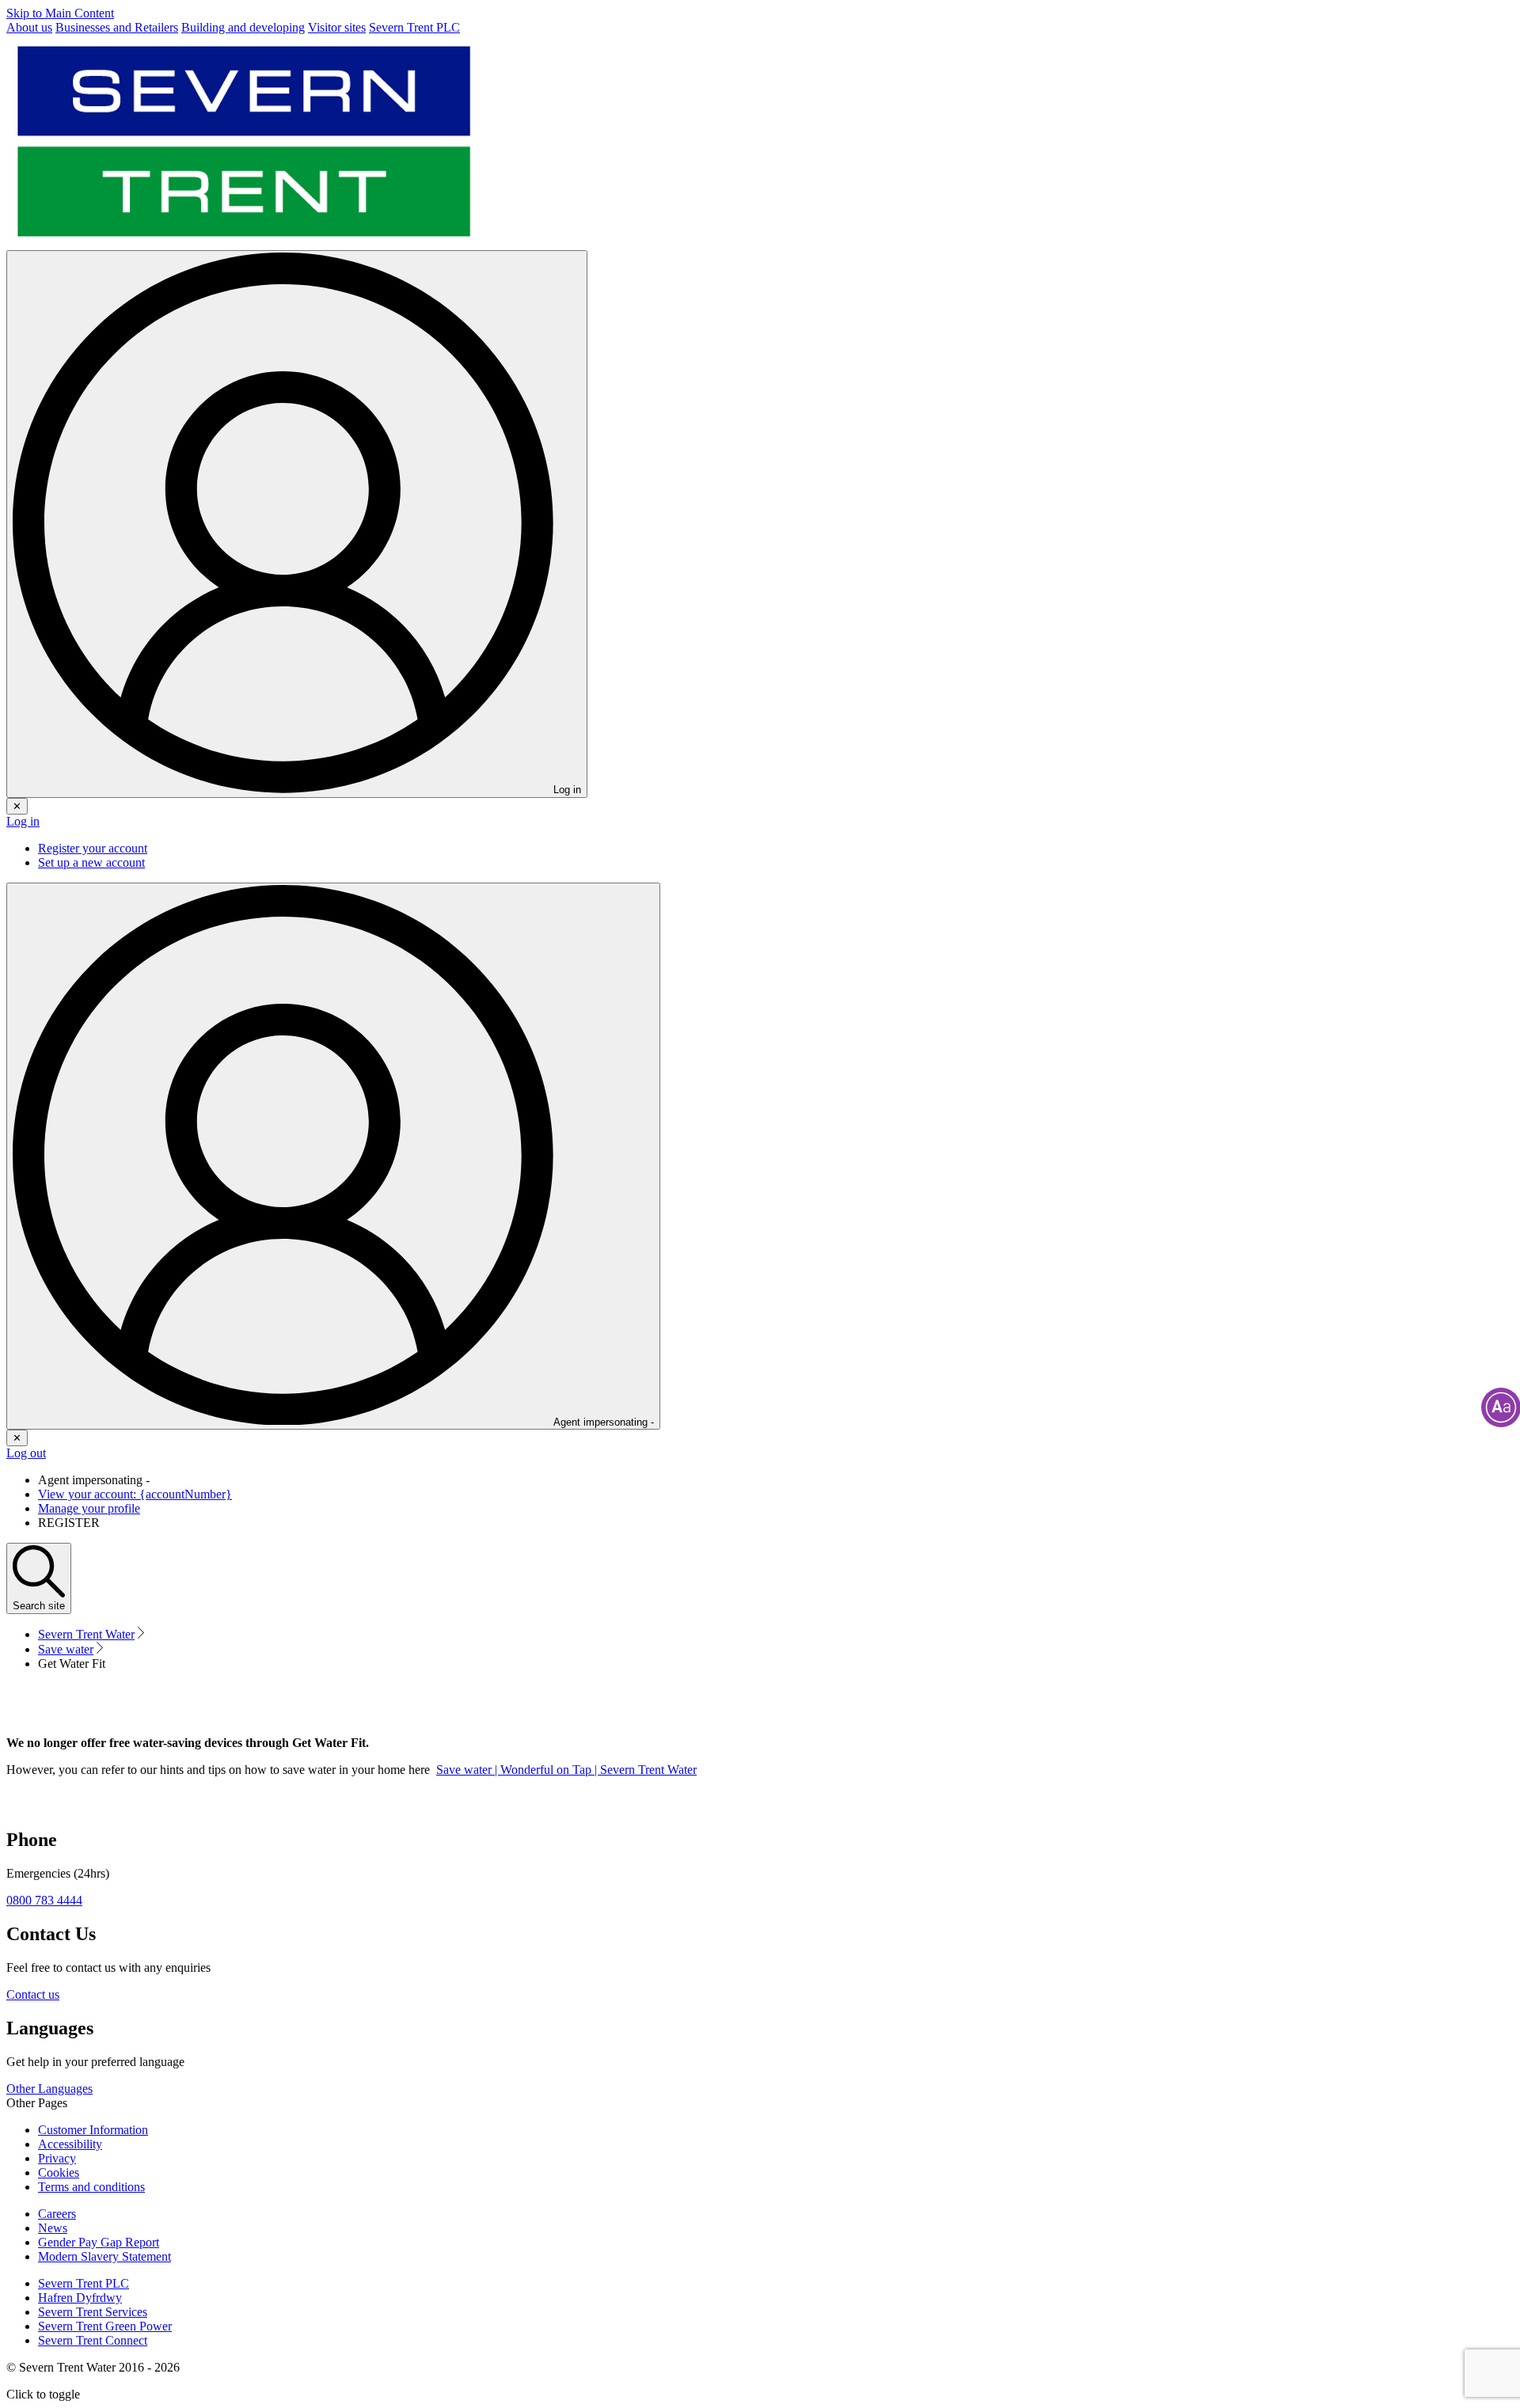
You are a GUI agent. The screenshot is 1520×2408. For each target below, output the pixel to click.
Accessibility (70, 2144)
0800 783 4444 (44, 1900)
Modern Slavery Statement (104, 2256)
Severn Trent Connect (93, 2340)
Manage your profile (89, 1508)
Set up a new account (91, 862)
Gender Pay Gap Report (99, 2242)
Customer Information (93, 2130)
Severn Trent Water (86, 1634)
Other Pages (37, 2103)
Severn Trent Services (93, 2312)
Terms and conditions (91, 2187)
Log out (26, 1453)
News (53, 2228)
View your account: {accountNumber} (135, 1494)
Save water (66, 1649)
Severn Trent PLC (84, 2283)
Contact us (33, 1994)
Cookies (59, 2173)
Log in (23, 821)
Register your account (93, 848)
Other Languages (49, 2089)
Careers (57, 2214)
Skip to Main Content (60, 13)
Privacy (57, 2158)
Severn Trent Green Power (105, 2326)
